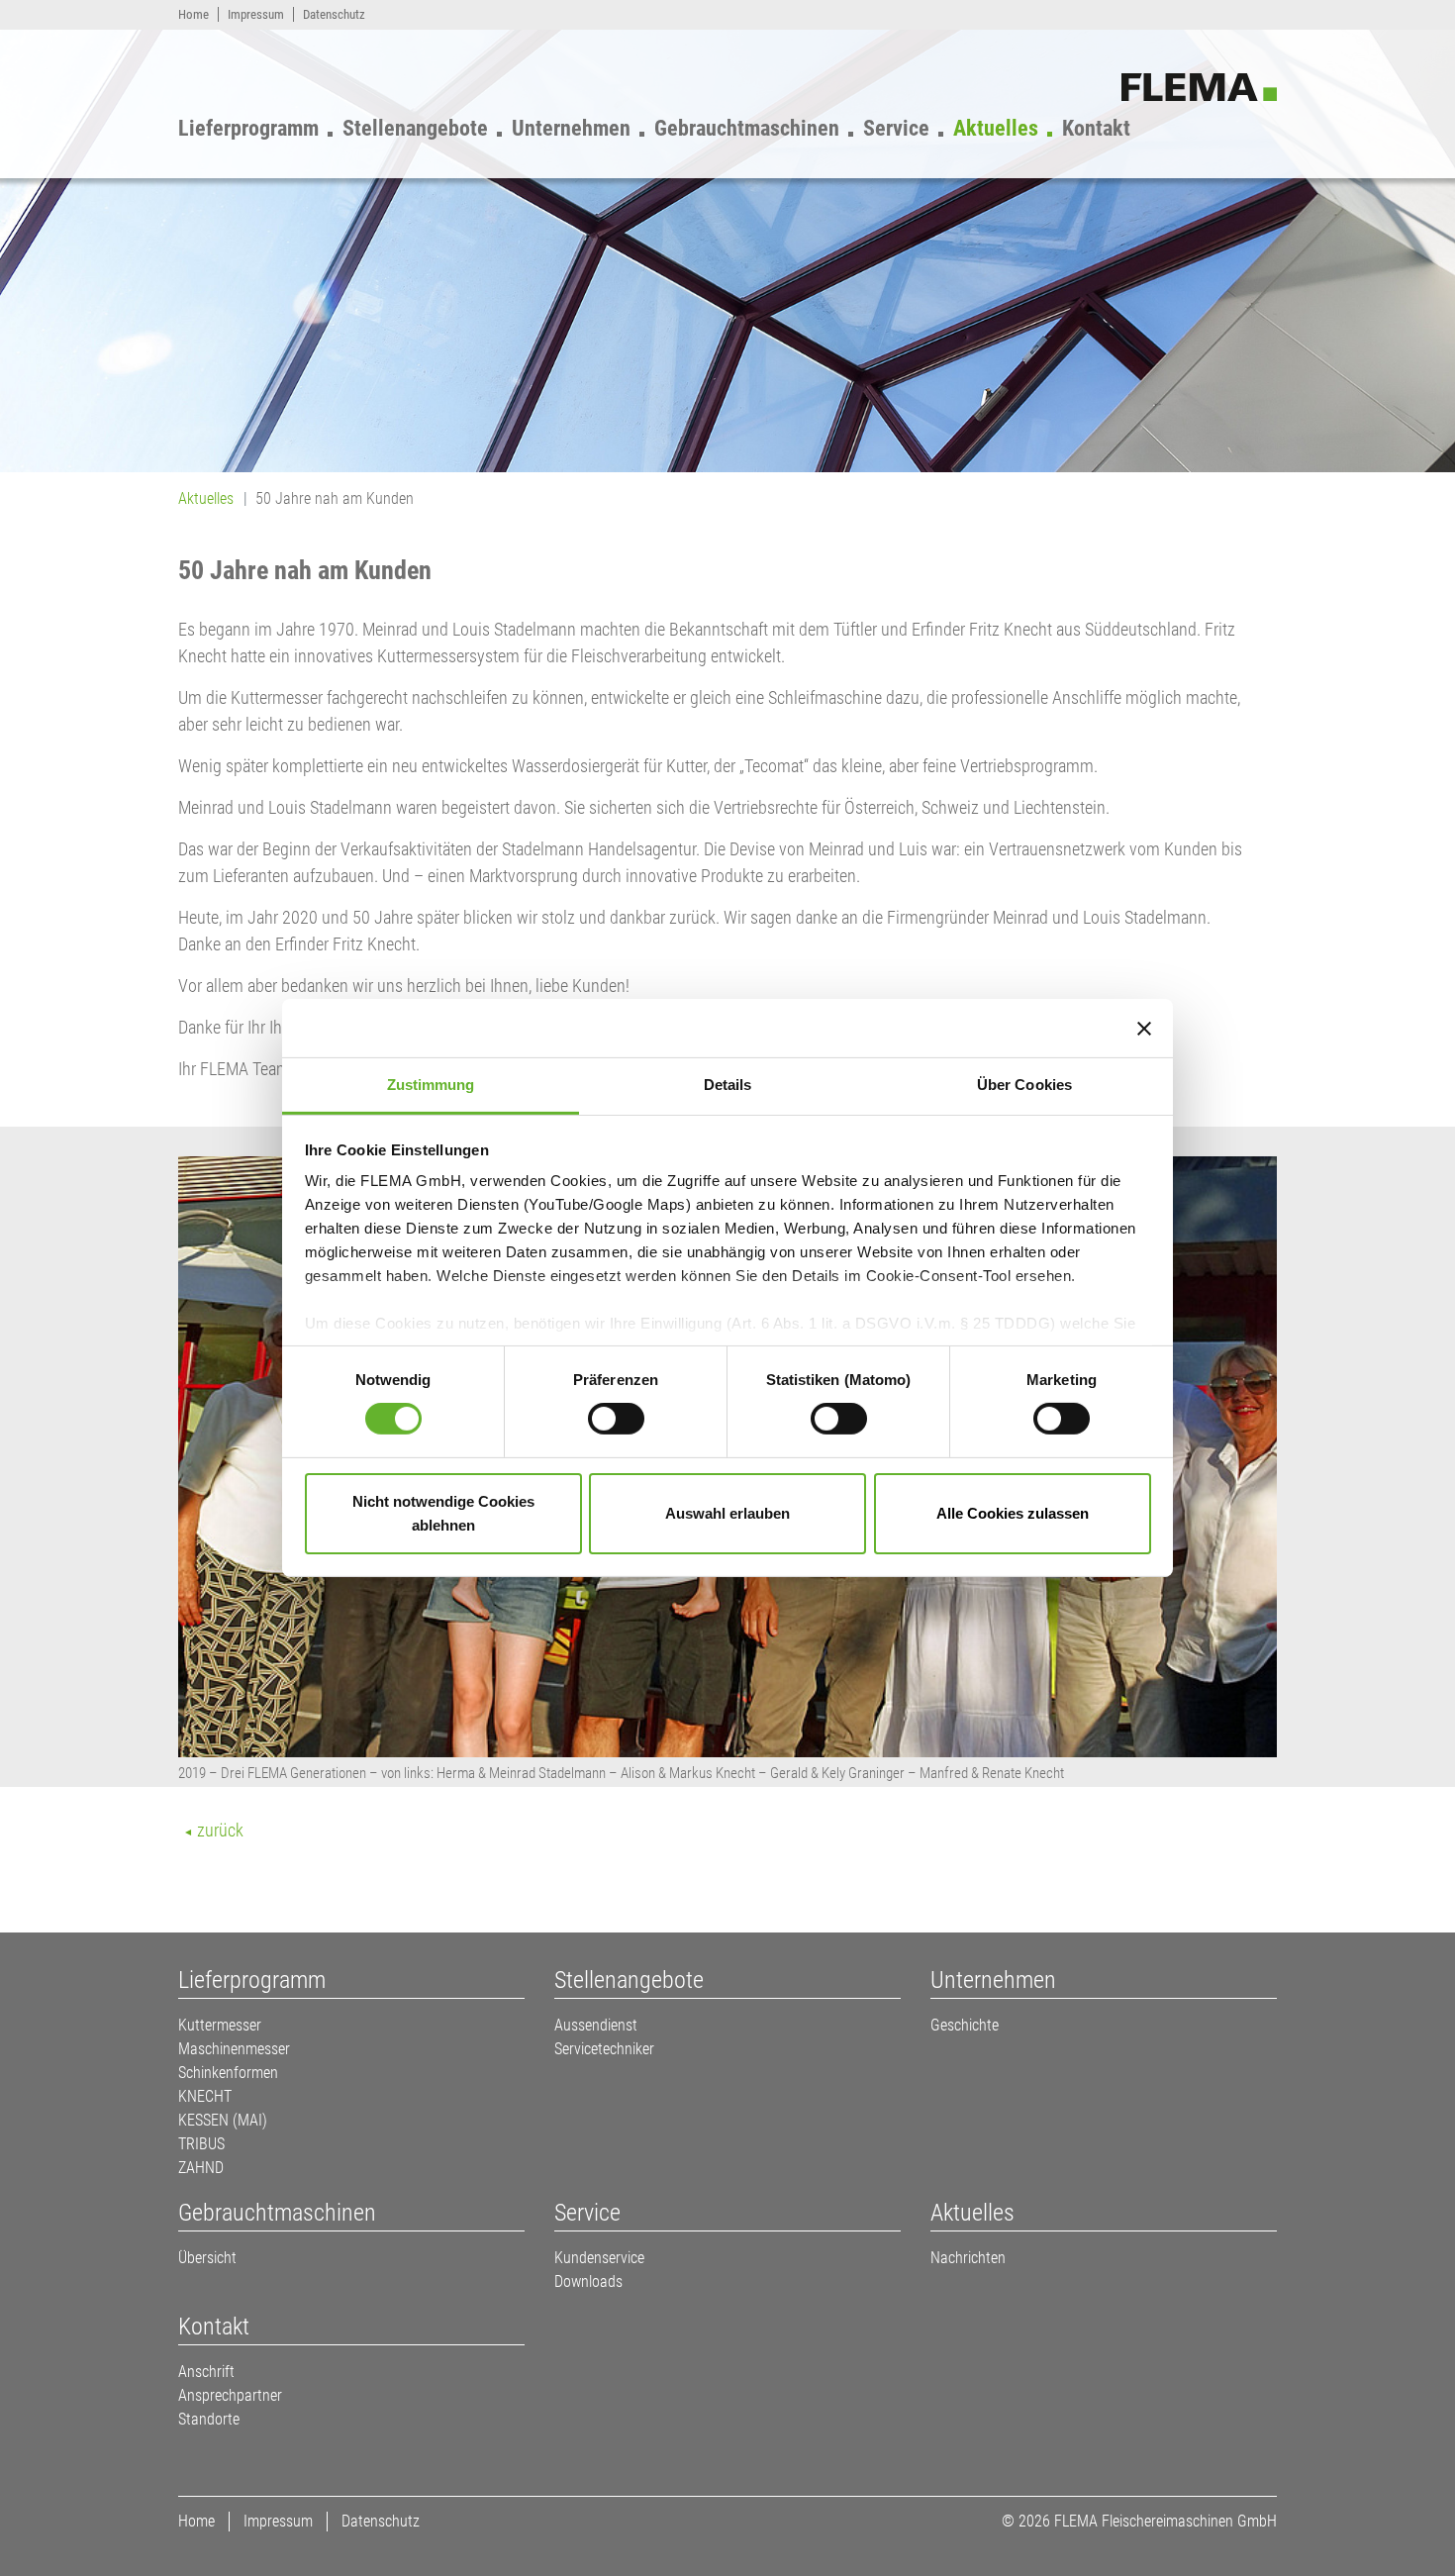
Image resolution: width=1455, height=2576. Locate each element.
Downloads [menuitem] (588, 2281)
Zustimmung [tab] (431, 1085)
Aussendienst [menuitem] (596, 2025)
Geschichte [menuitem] (965, 2025)
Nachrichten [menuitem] (968, 2258)
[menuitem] (194, 14)
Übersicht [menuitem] (207, 2258)
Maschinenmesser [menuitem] (234, 2049)
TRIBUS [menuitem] (201, 2144)
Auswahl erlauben (727, 1513)
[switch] (616, 1419)
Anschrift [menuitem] (206, 2372)
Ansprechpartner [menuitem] (230, 2395)
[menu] (666, 124)
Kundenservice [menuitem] (599, 2258)
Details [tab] (728, 1085)
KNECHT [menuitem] (205, 2096)
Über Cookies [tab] (1024, 1085)
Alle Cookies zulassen (1013, 1513)
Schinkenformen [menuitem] (228, 2073)
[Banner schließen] (1144, 1028)
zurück (218, 1830)
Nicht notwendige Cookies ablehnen (443, 1513)
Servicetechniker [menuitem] (604, 2049)
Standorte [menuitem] (209, 2419)
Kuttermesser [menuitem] (220, 2025)
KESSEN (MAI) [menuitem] (223, 2120)
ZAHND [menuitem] (201, 2168)
